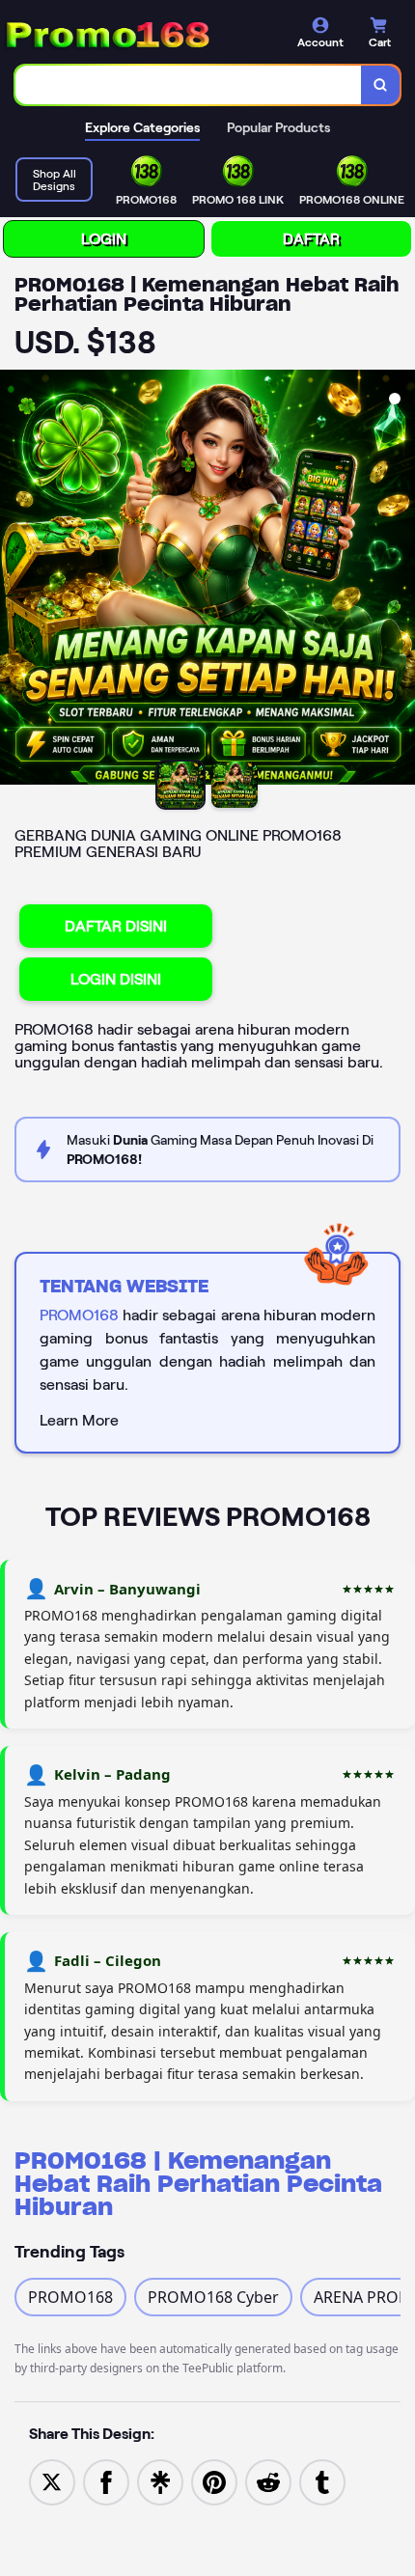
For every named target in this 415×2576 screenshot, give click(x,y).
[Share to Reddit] (268, 2480)
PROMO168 (79, 1315)
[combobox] (189, 85)
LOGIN (104, 239)
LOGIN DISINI (116, 979)
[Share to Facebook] (106, 2480)
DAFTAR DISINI (116, 926)
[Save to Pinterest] (214, 2480)
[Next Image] (400, 580)
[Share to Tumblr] (322, 2480)
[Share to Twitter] (52, 2480)
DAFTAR (311, 239)
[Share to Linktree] (160, 2480)
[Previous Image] (15, 580)
